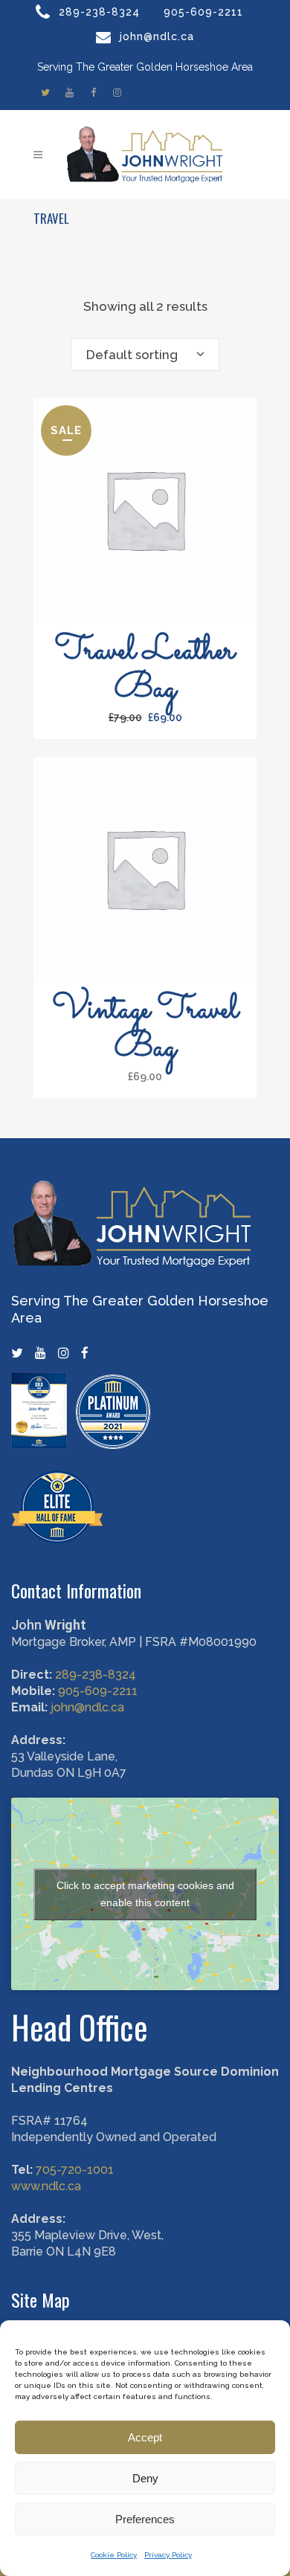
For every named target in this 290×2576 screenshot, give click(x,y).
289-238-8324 (99, 12)
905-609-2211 (203, 12)
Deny (145, 2478)
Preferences (145, 2519)
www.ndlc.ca (46, 2186)
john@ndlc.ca (157, 36)
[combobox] (145, 355)
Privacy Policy (168, 2555)
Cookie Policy (114, 2555)
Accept (145, 2437)
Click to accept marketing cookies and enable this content (145, 1894)
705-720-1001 (75, 2170)
